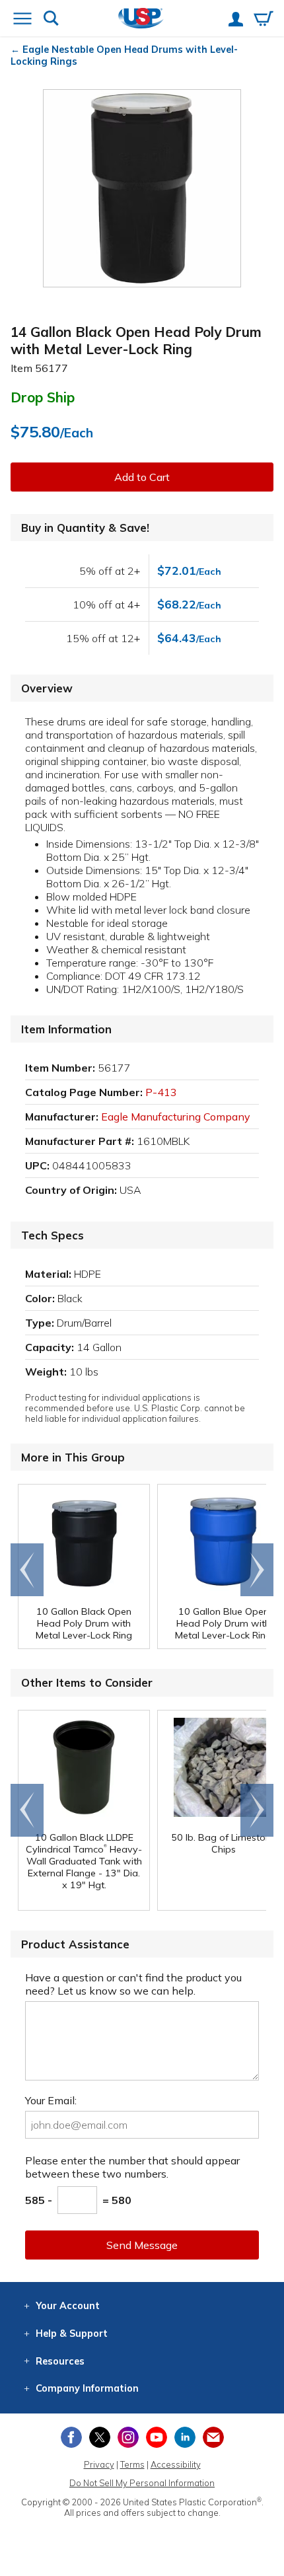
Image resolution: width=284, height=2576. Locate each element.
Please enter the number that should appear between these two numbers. (132, 2167)
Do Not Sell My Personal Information (142, 2483)
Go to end (27, 1570)
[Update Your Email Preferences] (213, 2437)
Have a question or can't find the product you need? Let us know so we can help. (133, 1984)
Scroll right (257, 1570)
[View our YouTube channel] (157, 2437)
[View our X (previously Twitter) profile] (100, 2437)
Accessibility (176, 2464)
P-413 (161, 1092)
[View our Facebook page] (71, 2437)
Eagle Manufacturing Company (176, 1117)
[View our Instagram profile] (128, 2437)
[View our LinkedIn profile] (185, 2437)
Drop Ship (43, 397)
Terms (132, 2464)
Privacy (99, 2464)
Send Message (142, 2245)
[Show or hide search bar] (51, 19)
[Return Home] (141, 19)
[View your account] (236, 20)
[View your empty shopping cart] (264, 20)
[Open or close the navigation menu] (22, 20)
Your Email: (51, 2100)
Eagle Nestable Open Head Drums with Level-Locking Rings (124, 55)
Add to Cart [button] (142, 477)
